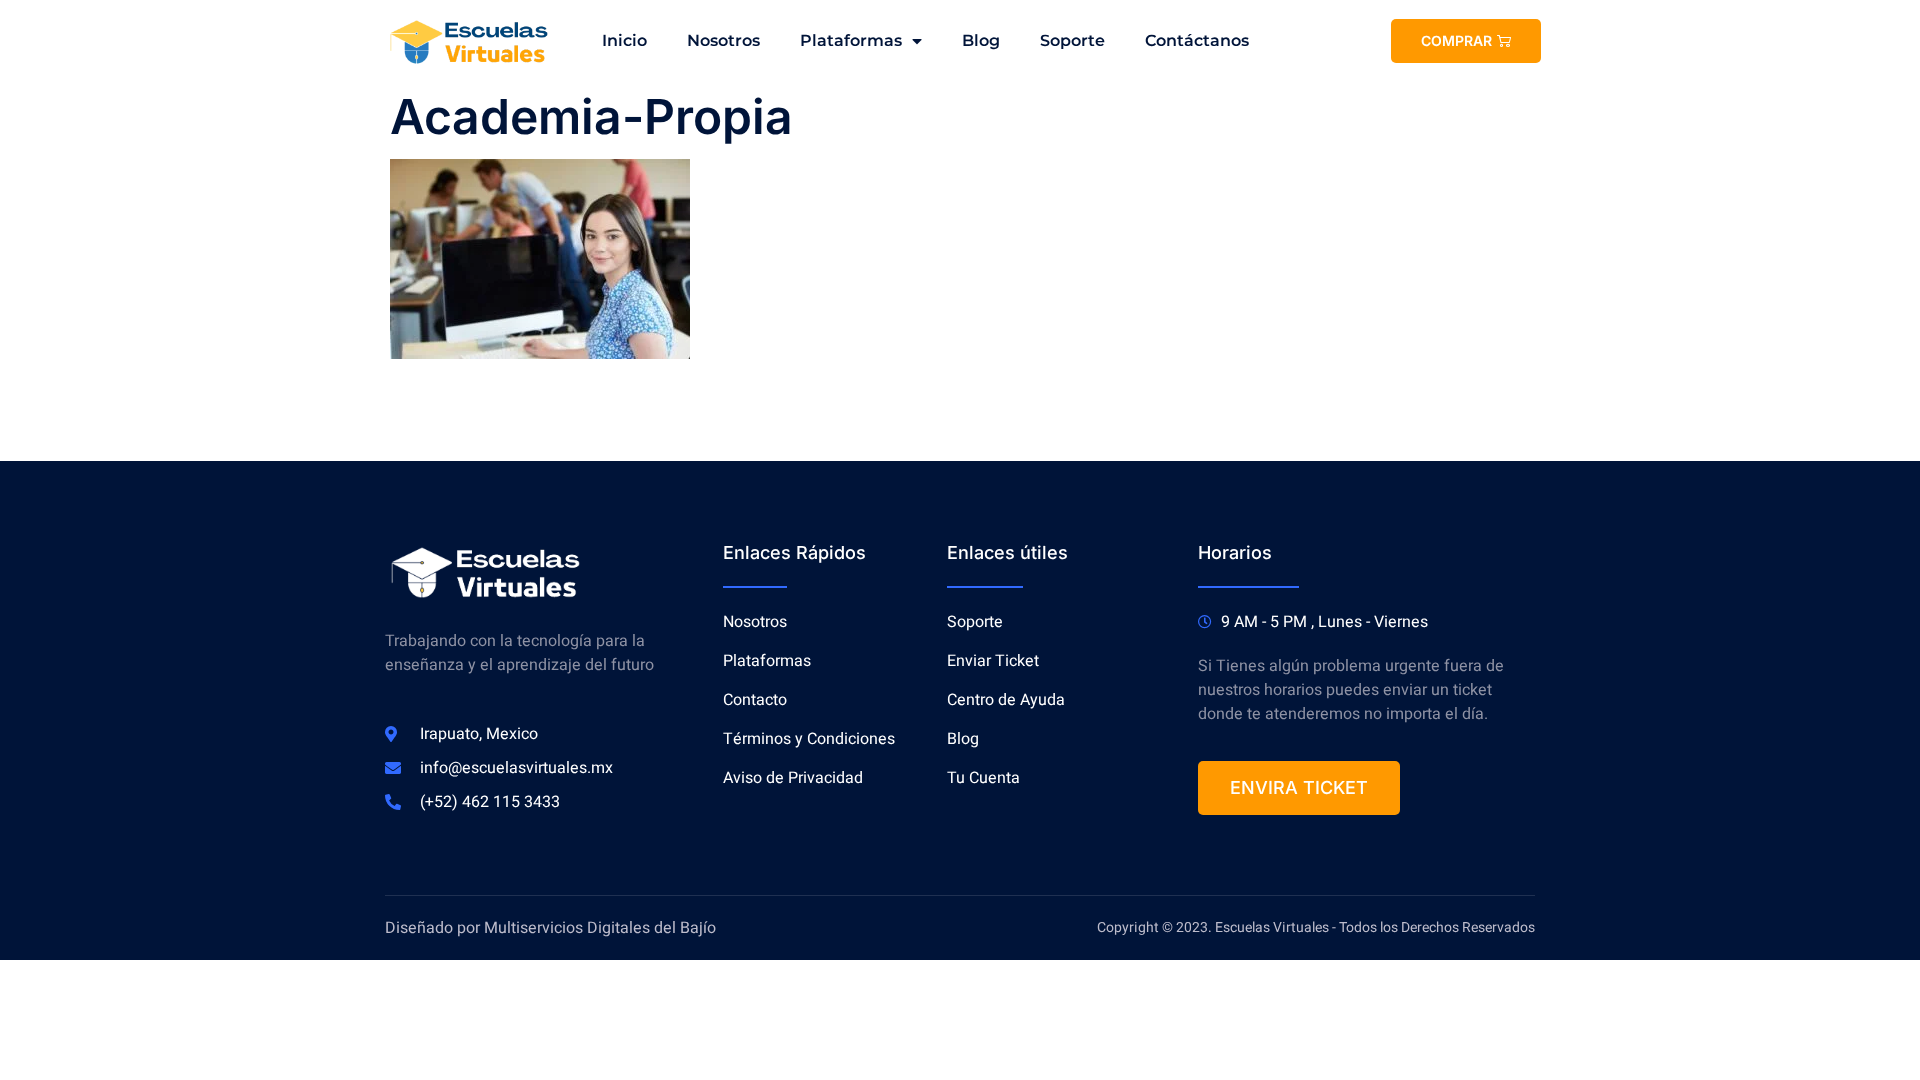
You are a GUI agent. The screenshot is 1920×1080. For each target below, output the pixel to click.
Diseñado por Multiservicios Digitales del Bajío (552, 928)
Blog (981, 40)
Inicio (624, 40)
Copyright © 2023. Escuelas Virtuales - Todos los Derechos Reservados (1316, 927)
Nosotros (723, 40)
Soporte (1072, 40)
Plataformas (851, 40)
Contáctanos (1197, 40)
